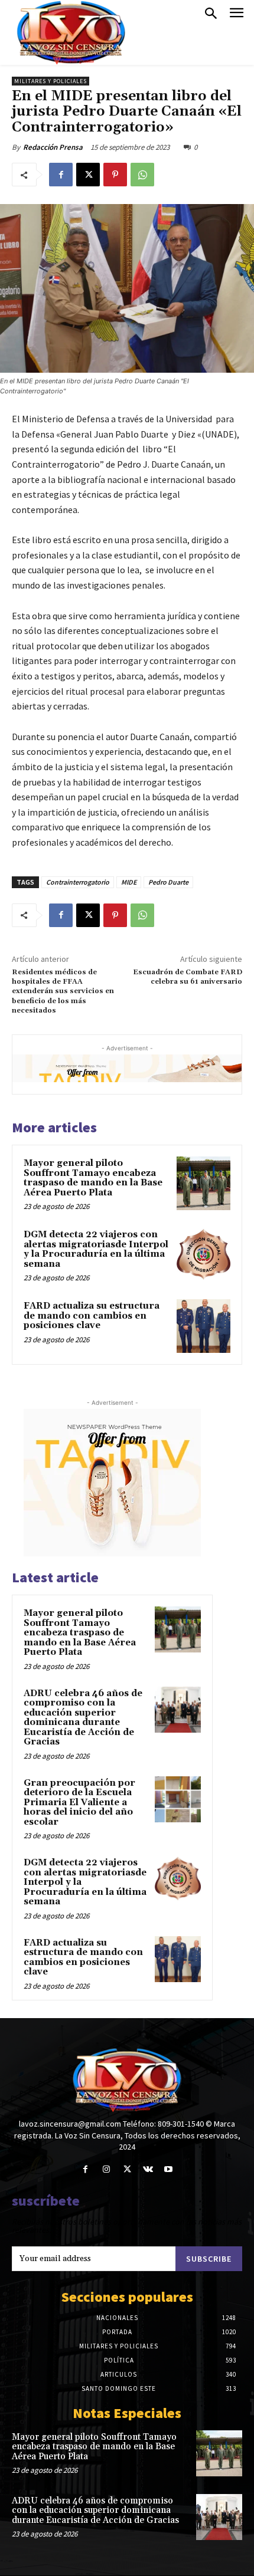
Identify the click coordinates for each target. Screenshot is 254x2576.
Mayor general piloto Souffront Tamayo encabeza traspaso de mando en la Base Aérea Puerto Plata (93, 1178)
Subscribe (209, 2259)
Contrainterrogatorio (78, 882)
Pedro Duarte (168, 882)
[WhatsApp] (142, 175)
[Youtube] (169, 2169)
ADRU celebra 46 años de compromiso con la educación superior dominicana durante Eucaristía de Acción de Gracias (83, 1718)
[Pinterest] (115, 175)
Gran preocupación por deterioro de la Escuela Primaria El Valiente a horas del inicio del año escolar (79, 1803)
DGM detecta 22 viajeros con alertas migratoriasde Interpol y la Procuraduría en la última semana (96, 1249)
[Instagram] (106, 2169)
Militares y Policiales (51, 81)
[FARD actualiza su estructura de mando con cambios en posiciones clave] (203, 1326)
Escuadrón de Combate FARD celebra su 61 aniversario (188, 977)
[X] (88, 175)
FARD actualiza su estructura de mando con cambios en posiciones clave (92, 1316)
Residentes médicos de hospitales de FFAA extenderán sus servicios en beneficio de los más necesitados (63, 992)
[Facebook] (61, 175)
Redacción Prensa (53, 147)
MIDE (129, 882)
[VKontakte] (148, 2169)
